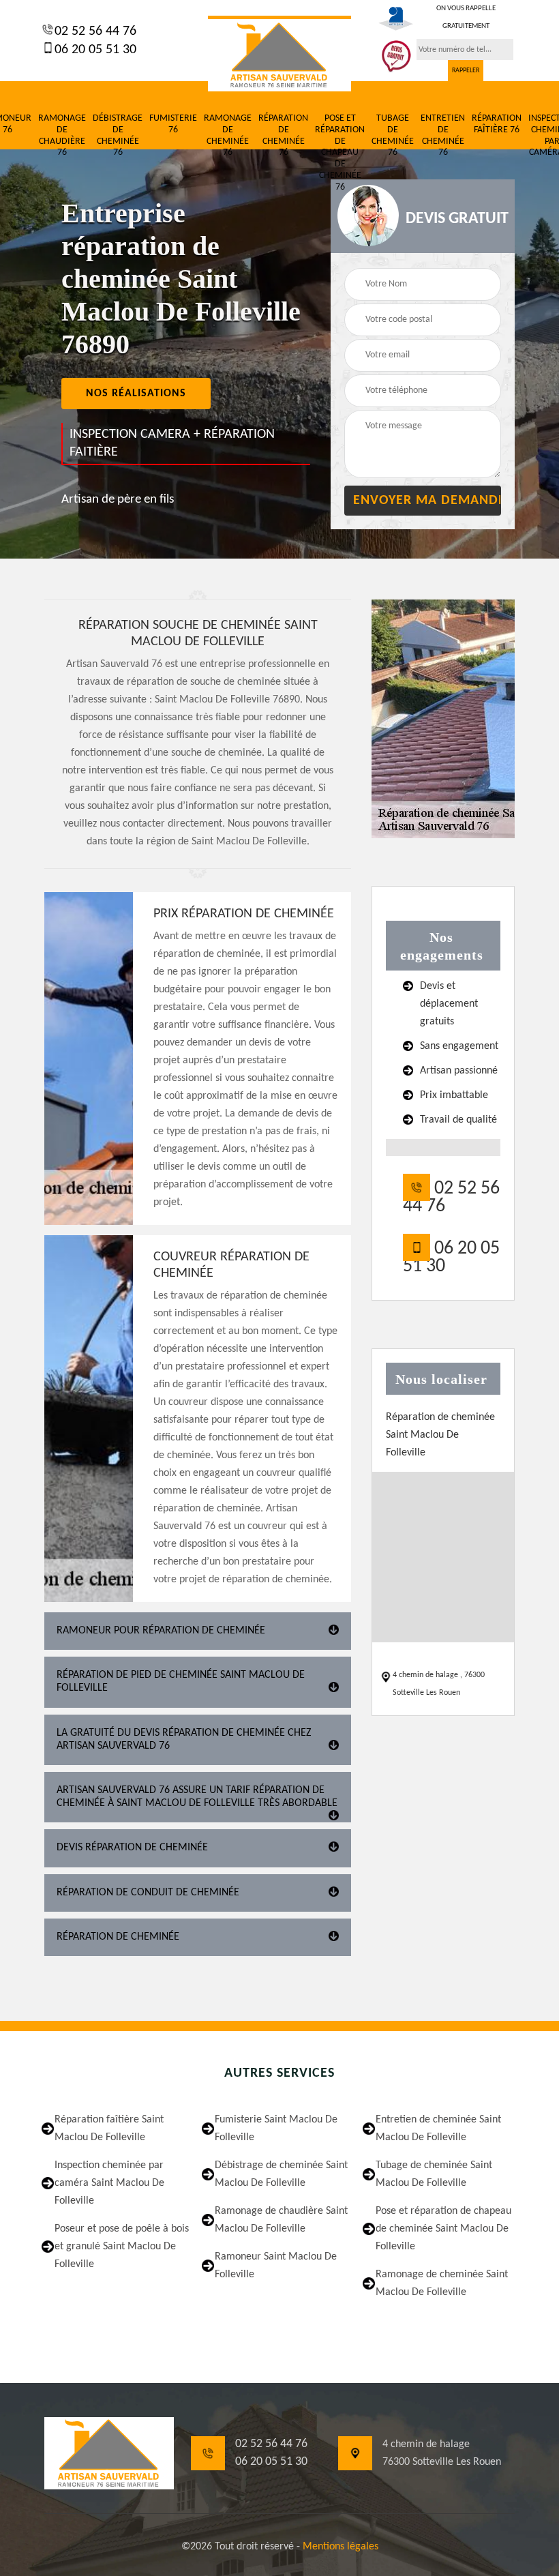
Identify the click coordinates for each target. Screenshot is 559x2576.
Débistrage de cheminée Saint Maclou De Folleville (281, 2174)
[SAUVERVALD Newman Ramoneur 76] (279, 54)
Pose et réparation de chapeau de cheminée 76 (340, 153)
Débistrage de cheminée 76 (118, 135)
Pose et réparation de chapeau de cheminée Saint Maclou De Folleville (443, 2229)
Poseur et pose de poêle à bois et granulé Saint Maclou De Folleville (122, 2247)
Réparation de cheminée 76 (283, 135)
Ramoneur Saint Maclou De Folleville (276, 2266)
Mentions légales (341, 2547)
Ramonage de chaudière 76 (62, 135)
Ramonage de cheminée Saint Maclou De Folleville (442, 2283)
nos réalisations (136, 394)
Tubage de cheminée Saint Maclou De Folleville (434, 2174)
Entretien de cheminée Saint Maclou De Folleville (438, 2129)
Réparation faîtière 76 (497, 124)
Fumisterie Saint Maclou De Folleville (276, 2129)
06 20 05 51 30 (94, 50)
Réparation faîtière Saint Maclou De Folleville (109, 2129)
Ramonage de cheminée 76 (228, 135)
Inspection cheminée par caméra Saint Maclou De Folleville (109, 2183)
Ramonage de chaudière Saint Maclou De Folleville (281, 2220)
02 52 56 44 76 (94, 31)
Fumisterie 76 (173, 124)
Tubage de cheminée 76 (393, 135)
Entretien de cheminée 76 (443, 135)
